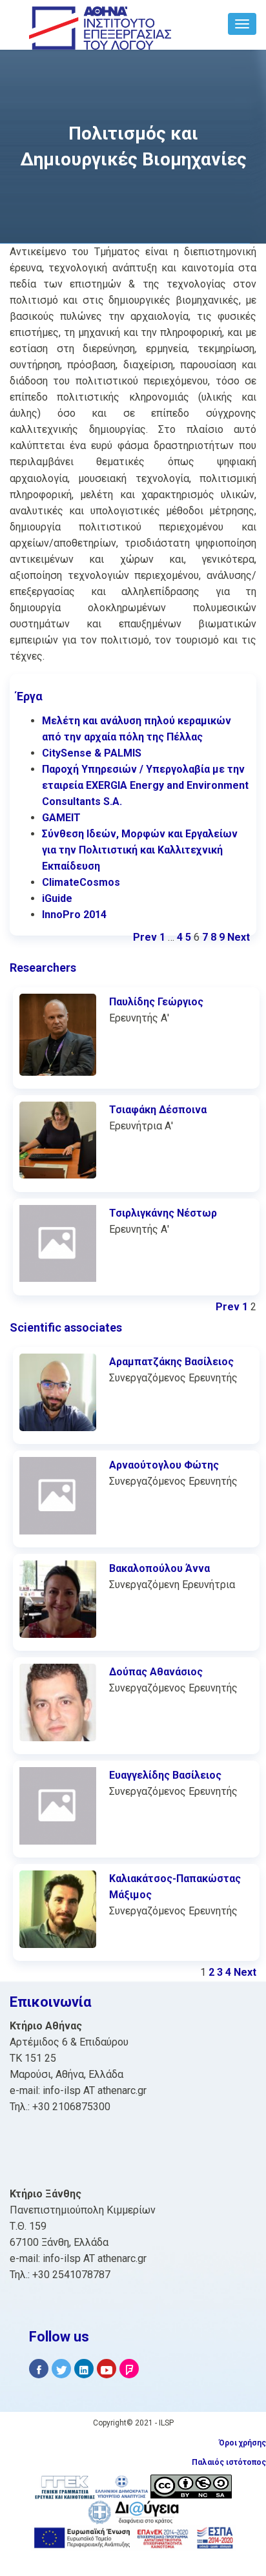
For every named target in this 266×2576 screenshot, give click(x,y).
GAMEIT (61, 818)
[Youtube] (107, 2369)
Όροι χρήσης (242, 2443)
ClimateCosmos (81, 882)
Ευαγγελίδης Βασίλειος (165, 1775)
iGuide (57, 898)
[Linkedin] (84, 2369)
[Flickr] (129, 2369)
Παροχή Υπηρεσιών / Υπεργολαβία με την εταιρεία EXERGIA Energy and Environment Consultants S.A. (145, 785)
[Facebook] (39, 2369)
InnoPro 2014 (74, 915)
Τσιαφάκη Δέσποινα (158, 1110)
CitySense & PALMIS (92, 753)
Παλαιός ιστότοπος (229, 2462)
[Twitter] (61, 2369)
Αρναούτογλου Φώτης (164, 1465)
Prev (145, 937)
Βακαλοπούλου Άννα (159, 1568)
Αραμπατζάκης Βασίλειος (171, 1362)
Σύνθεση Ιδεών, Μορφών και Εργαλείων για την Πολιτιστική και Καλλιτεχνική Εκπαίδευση (140, 850)
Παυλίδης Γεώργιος (156, 1002)
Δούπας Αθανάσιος (156, 1672)
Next (239, 937)
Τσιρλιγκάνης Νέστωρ (163, 1213)
